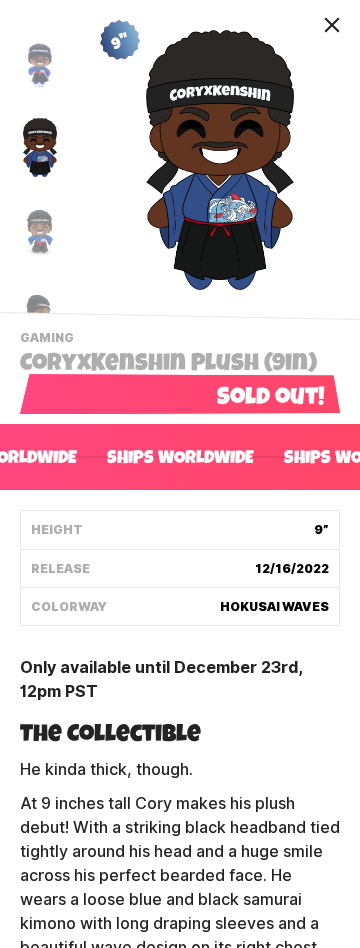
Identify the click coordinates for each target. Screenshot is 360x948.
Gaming (49, 340)
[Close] (332, 25)
